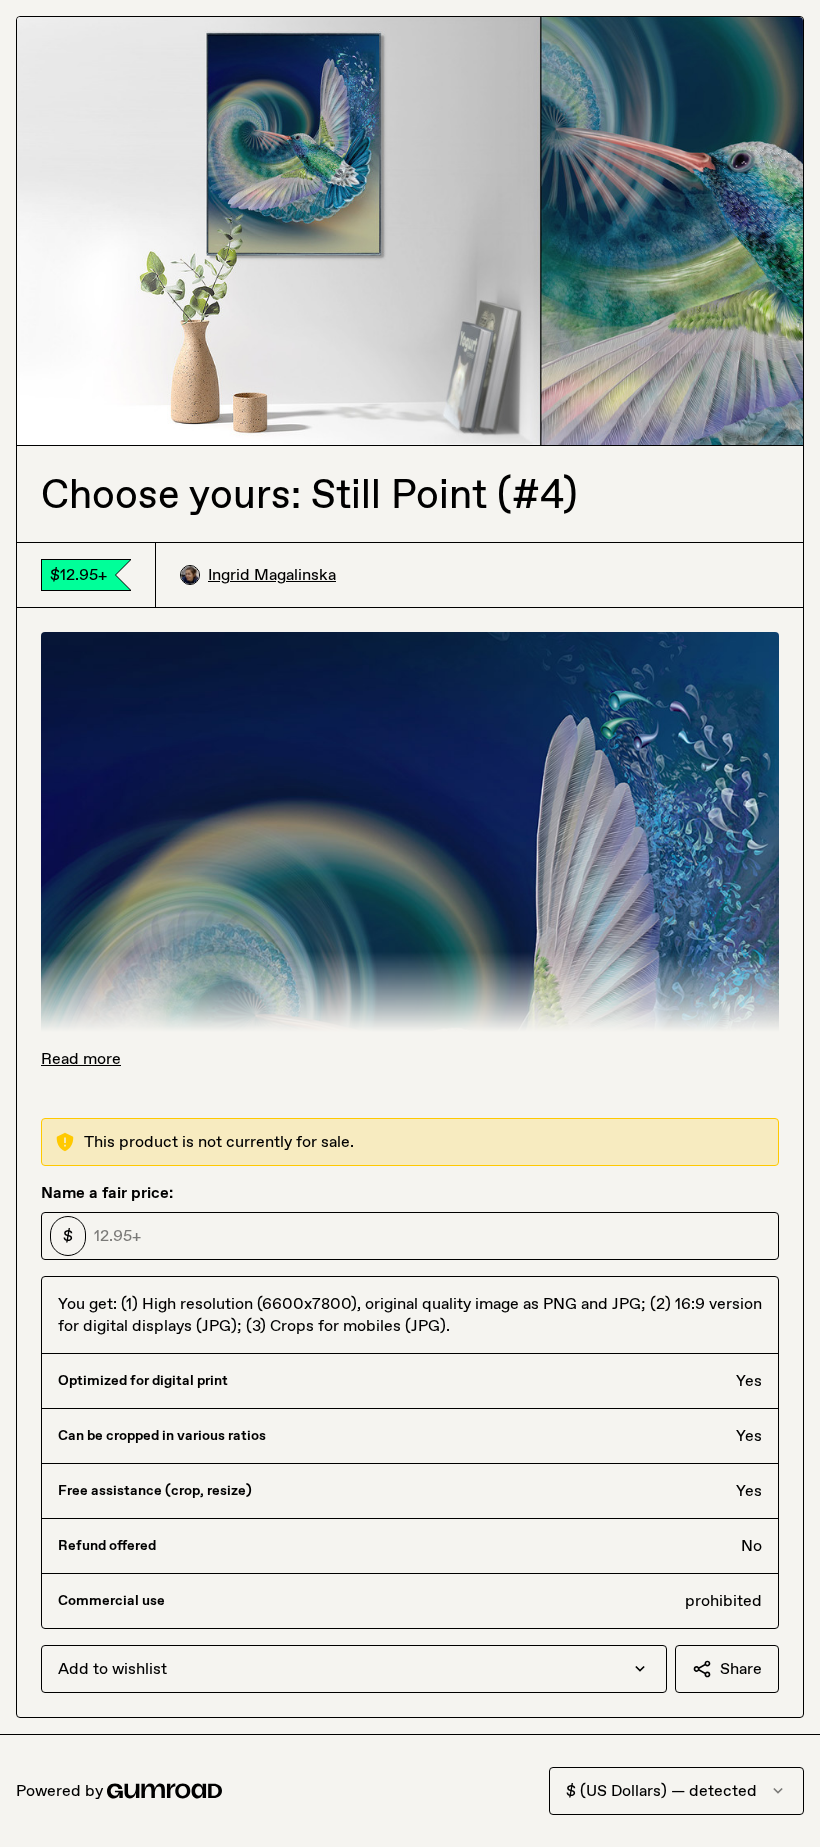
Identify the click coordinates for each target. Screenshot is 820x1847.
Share (741, 1668)
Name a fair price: (107, 1192)
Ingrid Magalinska (272, 574)
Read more (81, 1058)
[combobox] (354, 1669)
